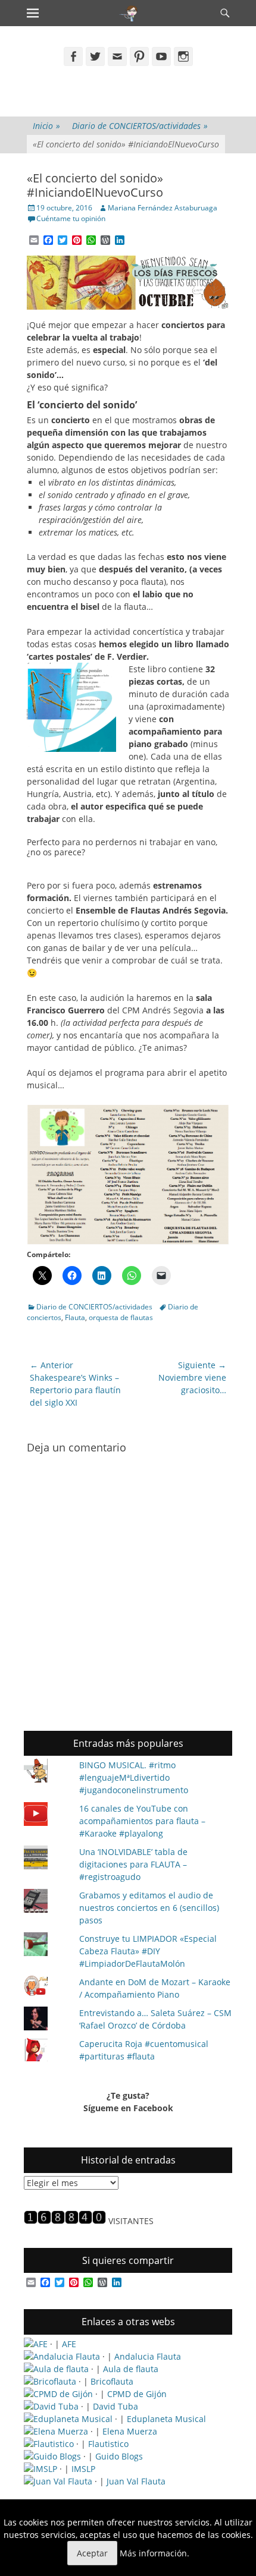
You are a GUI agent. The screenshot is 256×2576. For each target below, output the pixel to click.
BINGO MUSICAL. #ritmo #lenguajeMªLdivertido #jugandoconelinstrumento (134, 1777)
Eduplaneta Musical (166, 2419)
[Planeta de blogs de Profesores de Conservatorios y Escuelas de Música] (52, 2456)
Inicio (46, 126)
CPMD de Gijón (137, 2394)
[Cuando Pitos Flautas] (129, 13)
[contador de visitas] (65, 2221)
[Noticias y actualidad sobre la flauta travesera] (56, 2369)
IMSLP (83, 2469)
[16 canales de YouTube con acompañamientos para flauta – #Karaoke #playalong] (46, 1816)
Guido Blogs (119, 2456)
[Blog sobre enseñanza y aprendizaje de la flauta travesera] (56, 2431)
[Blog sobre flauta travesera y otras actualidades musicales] (58, 2481)
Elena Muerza (130, 2431)
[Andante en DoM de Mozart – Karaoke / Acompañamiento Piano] (46, 1987)
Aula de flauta (131, 2369)
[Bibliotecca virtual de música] (40, 2469)
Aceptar (92, 2553)
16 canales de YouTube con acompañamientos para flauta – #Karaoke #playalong (142, 1821)
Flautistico (108, 2444)
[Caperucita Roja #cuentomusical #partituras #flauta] (46, 2051)
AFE (69, 2344)
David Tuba (115, 2406)
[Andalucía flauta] (62, 2356)
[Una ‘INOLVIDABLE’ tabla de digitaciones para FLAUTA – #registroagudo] (46, 1859)
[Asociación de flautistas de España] (36, 2344)
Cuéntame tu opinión (71, 218)
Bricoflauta (112, 2381)
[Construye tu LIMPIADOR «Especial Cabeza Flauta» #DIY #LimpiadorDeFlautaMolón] (46, 1946)
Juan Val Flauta (136, 2481)
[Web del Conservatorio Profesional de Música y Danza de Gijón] (58, 2394)
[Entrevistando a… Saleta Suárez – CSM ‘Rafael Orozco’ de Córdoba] (46, 2020)
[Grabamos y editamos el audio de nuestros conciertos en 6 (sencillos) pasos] (46, 1902)
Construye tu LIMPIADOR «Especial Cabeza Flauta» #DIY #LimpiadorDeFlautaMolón (148, 1951)
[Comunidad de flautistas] (49, 2444)
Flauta (75, 1317)
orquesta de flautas (121, 1317)
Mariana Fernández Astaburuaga (163, 208)
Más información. (154, 2553)
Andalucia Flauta (148, 2356)
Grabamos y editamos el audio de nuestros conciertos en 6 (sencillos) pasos (149, 1908)
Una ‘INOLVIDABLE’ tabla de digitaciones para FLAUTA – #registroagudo (133, 1864)
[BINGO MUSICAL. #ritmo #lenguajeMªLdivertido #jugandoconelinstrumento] (46, 1772)
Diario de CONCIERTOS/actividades (140, 126)
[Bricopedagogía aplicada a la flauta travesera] (50, 2381)
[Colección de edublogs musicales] (68, 2419)
